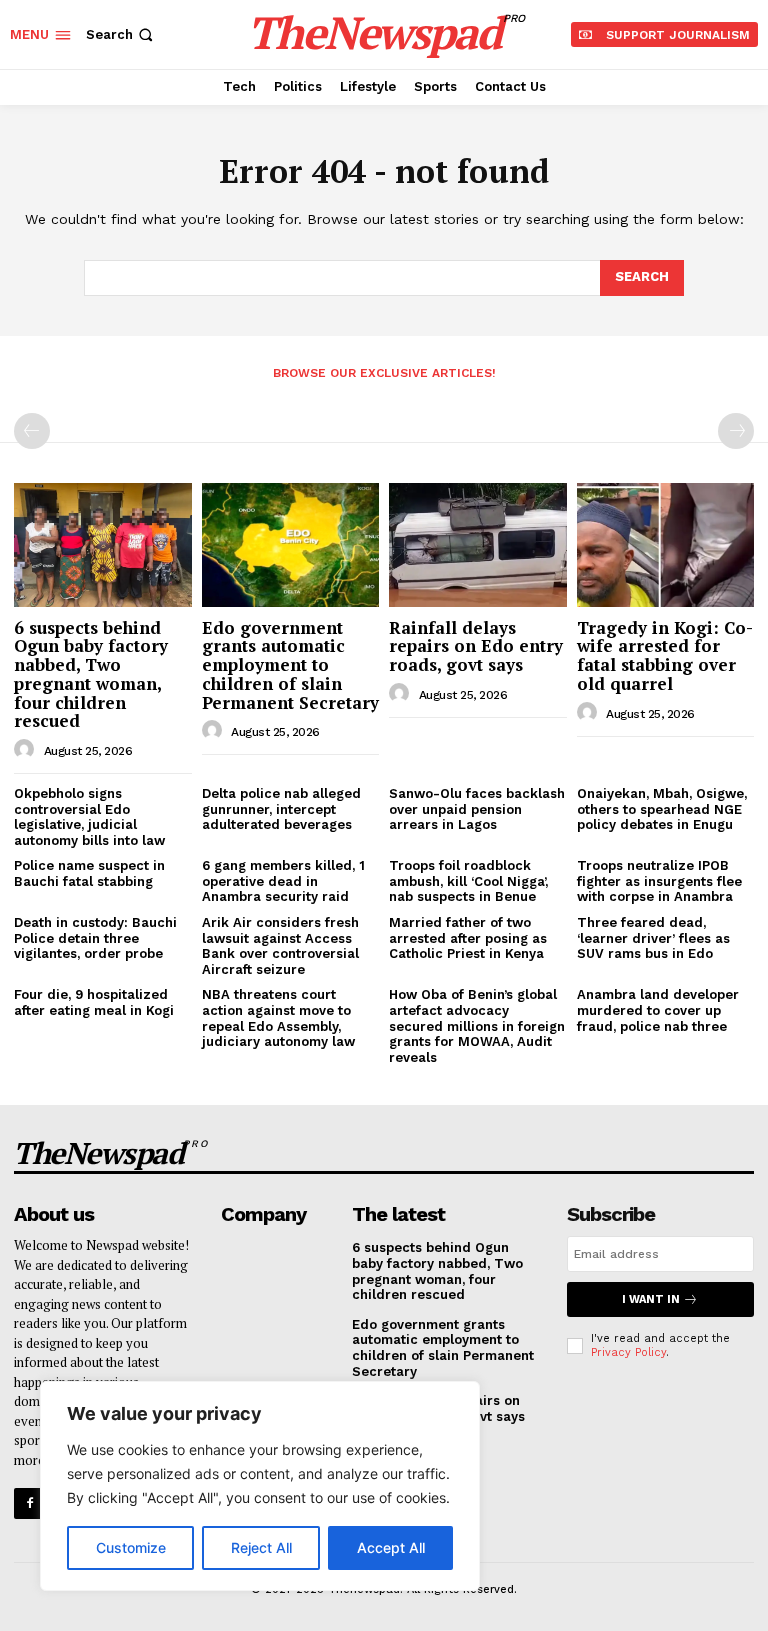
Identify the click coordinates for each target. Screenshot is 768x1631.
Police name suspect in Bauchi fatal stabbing (89, 873)
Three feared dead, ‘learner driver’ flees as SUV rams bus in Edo (653, 938)
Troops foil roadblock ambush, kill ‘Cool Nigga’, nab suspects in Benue (468, 881)
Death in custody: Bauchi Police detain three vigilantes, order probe (95, 938)
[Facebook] (29, 1503)
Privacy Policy (628, 1352)
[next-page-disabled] (736, 431)
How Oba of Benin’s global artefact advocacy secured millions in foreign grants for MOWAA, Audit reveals (477, 1025)
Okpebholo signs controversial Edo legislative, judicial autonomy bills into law (89, 817)
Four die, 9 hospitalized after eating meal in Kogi (94, 1002)
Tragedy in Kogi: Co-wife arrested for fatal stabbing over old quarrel (665, 655)
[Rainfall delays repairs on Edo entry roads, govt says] (478, 545)
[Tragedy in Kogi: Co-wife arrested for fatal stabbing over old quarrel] (666, 545)
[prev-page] (32, 431)
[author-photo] (27, 750)
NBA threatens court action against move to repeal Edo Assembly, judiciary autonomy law (278, 1018)
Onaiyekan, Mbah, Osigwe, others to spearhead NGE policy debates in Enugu (662, 809)
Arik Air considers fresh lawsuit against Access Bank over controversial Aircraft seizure (280, 946)
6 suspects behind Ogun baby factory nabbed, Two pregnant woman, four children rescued (91, 674)
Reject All (261, 1547)
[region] (260, 1486)
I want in (651, 1299)
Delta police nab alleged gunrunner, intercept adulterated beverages (281, 809)
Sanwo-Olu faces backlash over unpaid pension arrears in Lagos (477, 809)
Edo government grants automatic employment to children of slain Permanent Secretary (290, 665)
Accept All (391, 1547)
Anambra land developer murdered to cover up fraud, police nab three (658, 1010)
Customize (131, 1547)
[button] (121, 34)
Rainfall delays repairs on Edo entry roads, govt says (476, 646)
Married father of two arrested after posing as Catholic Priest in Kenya (468, 938)
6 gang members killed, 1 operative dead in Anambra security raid (283, 881)
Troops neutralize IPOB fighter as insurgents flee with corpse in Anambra (659, 881)
